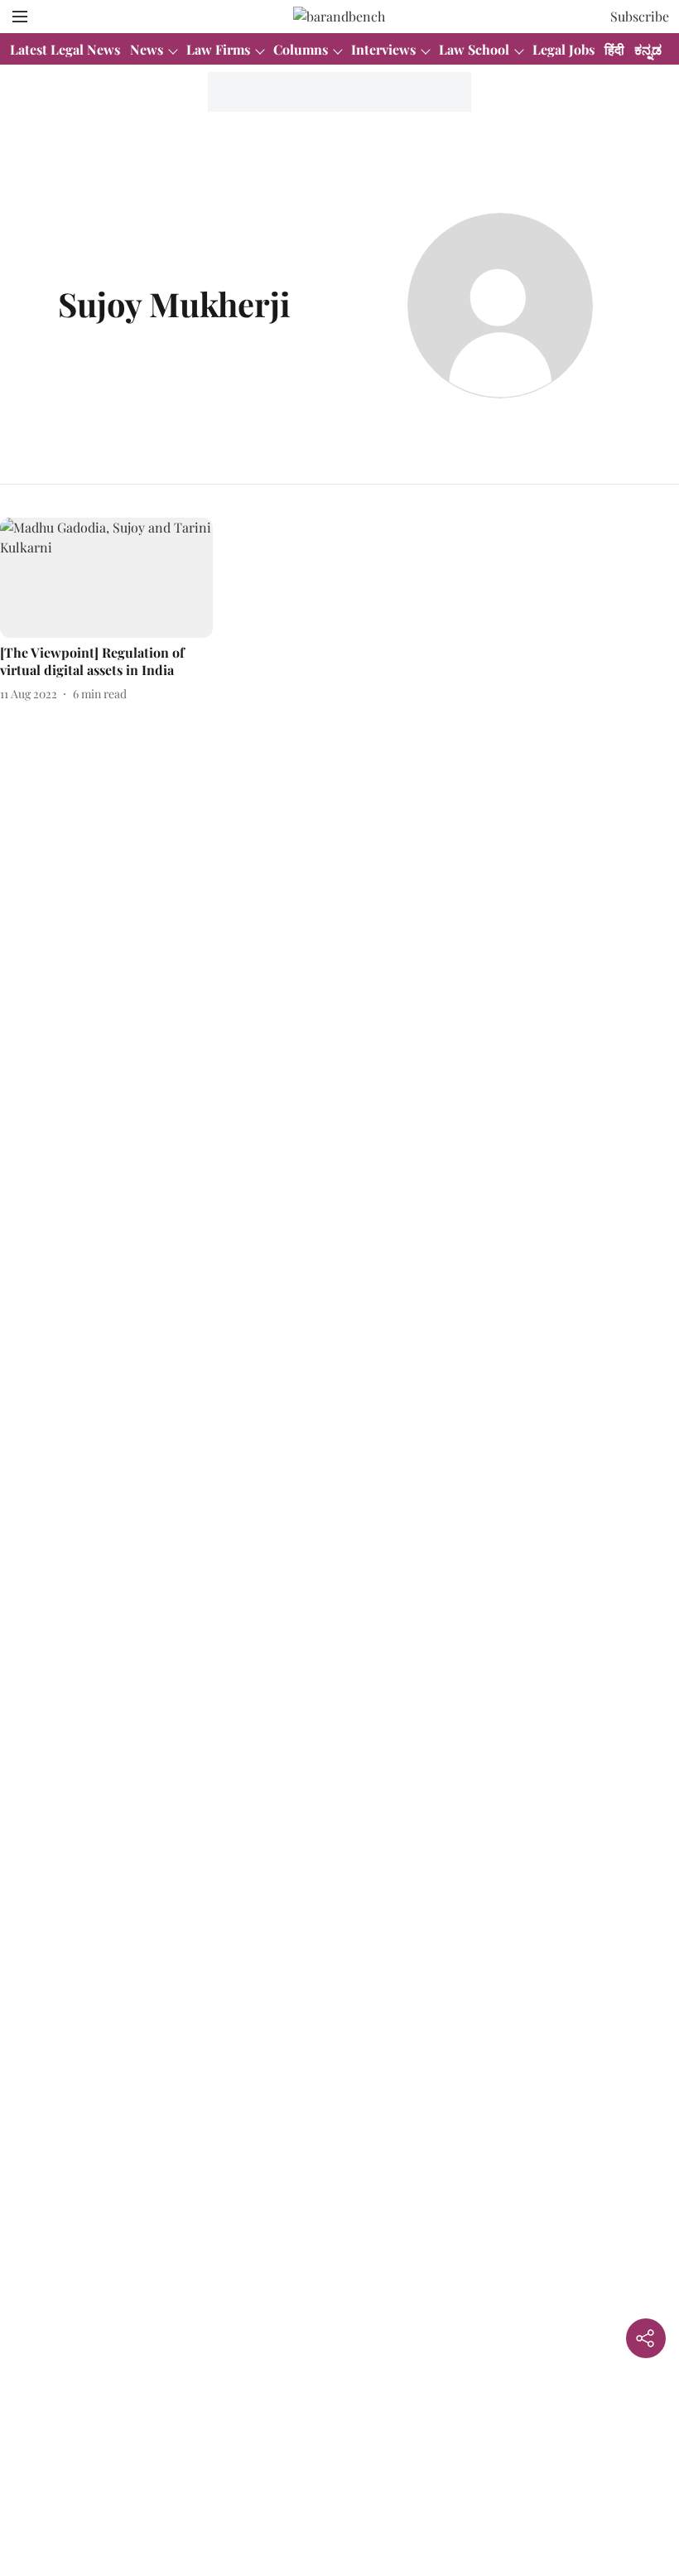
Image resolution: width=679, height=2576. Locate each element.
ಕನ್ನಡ (648, 49)
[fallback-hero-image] (106, 578)
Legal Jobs (563, 49)
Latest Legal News (65, 49)
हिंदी (614, 49)
